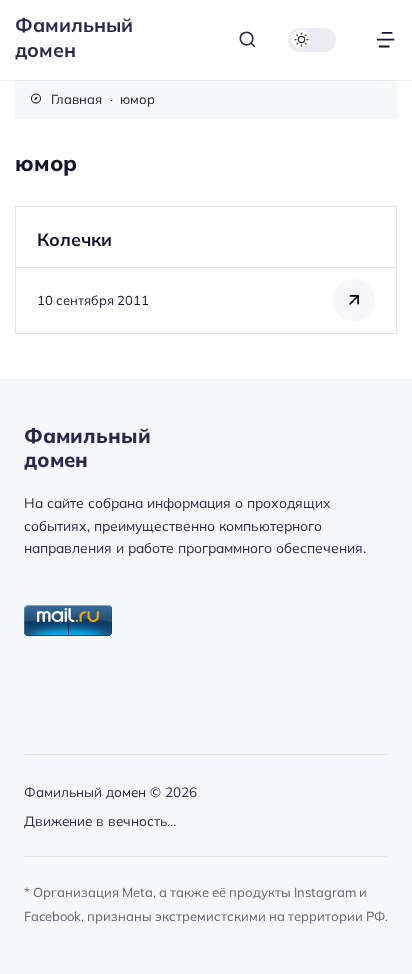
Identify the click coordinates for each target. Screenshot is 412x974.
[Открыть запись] (206, 269)
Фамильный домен (74, 37)
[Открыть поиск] (247, 39)
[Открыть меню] (385, 39)
